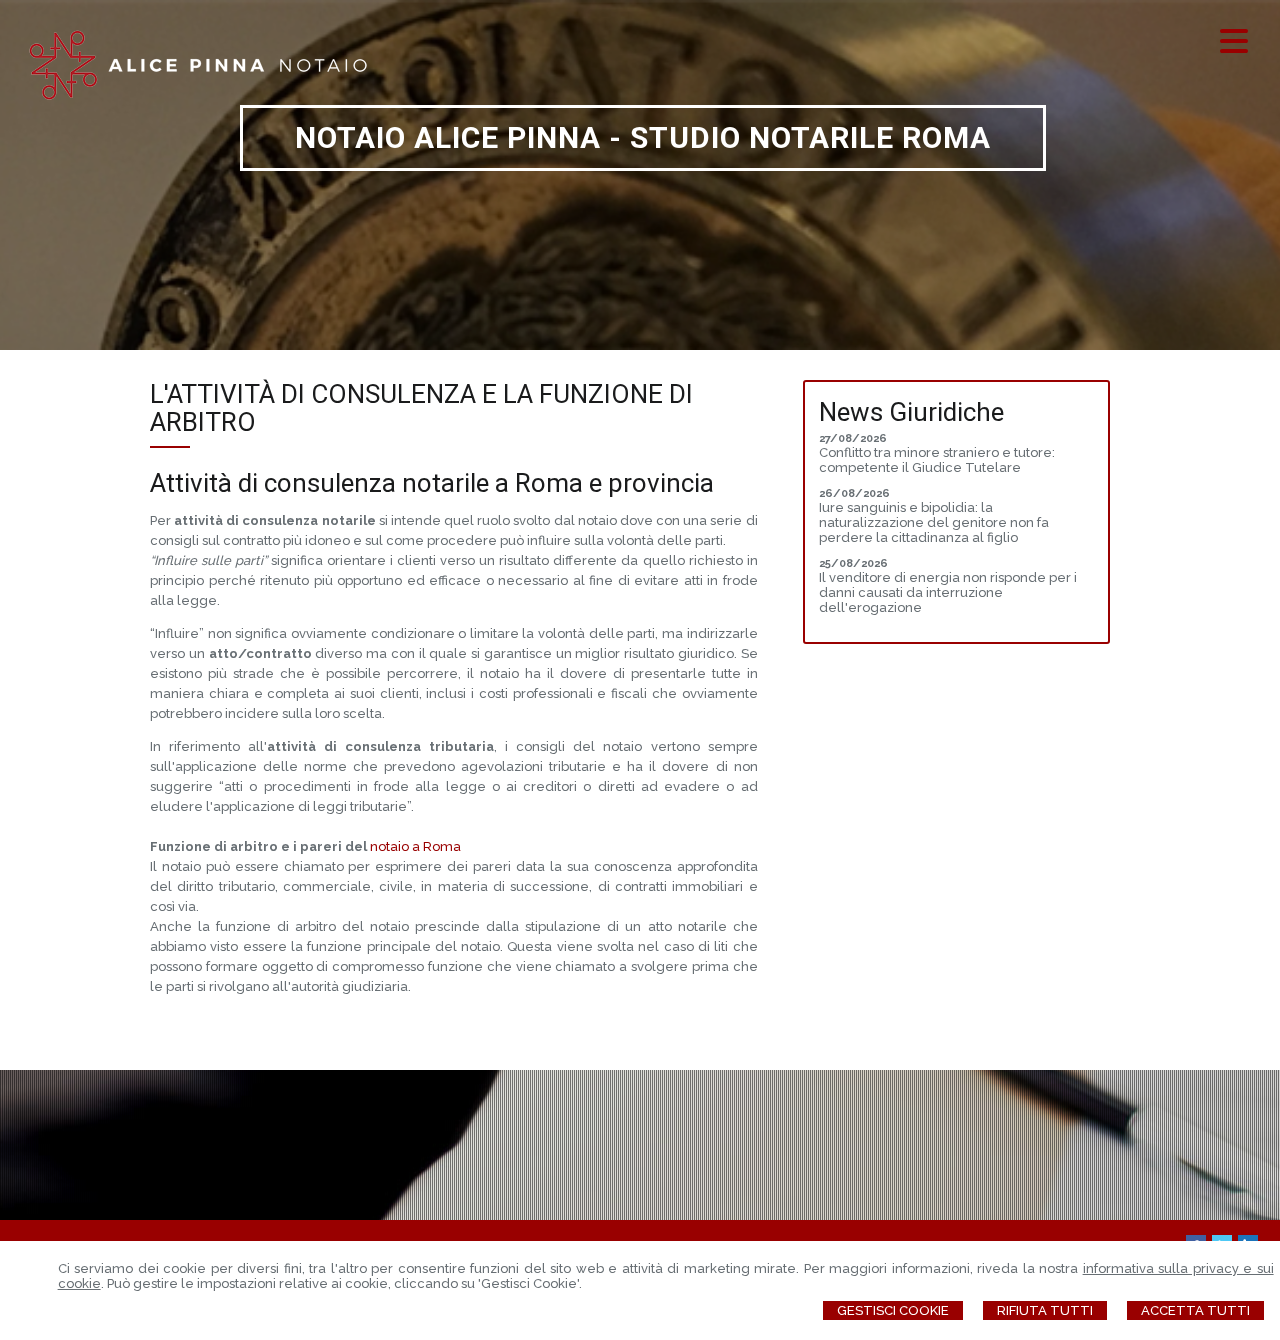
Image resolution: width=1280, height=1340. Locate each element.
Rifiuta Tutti (1045, 1310)
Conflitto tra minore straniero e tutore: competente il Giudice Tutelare (937, 460)
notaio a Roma (415, 846)
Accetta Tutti (1195, 1310)
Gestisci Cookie (893, 1310)
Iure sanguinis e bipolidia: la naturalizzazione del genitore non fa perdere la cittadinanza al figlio (934, 522)
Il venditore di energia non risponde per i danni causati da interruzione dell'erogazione (948, 592)
